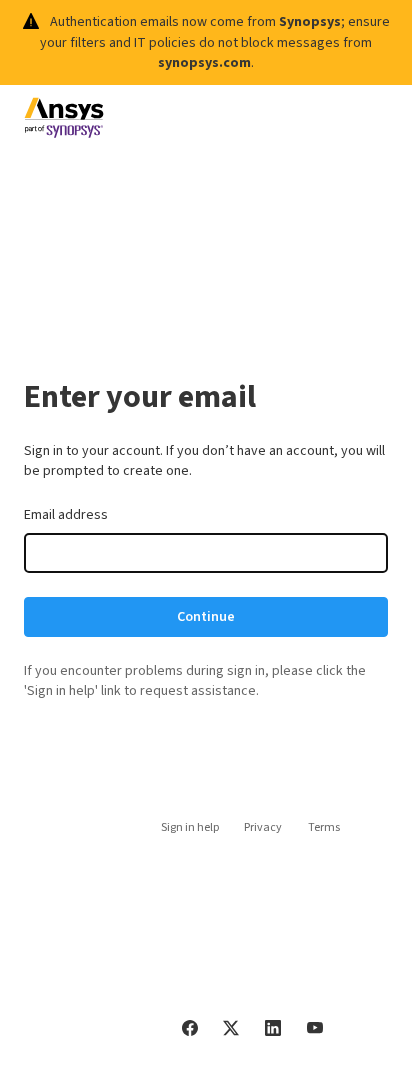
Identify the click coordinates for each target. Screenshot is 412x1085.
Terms (324, 827)
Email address (66, 515)
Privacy (263, 827)
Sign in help (190, 827)
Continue (206, 617)
